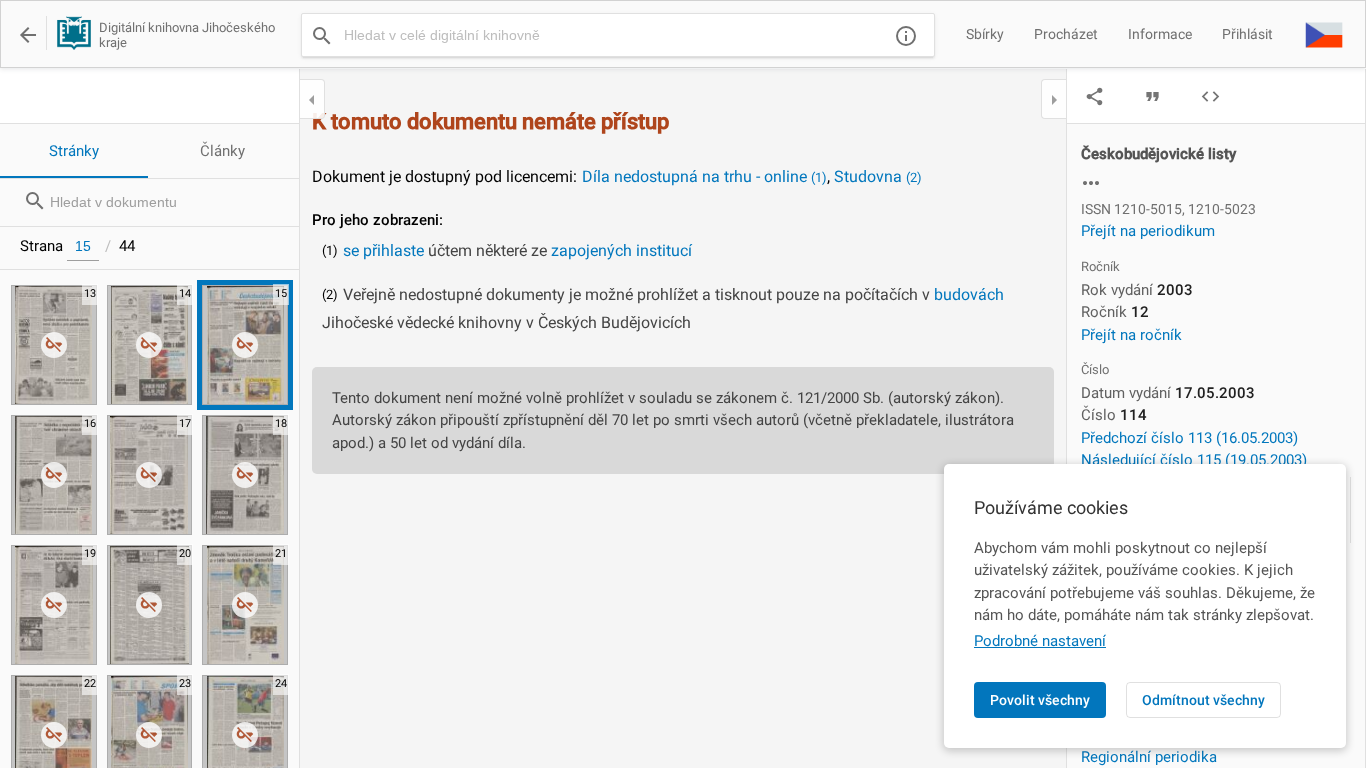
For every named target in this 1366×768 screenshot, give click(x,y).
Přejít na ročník (1131, 335)
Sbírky (985, 34)
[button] (1324, 34)
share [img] (1094, 96)
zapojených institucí (621, 250)
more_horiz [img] (1091, 183)
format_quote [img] (1152, 96)
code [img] (1210, 96)
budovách (969, 294)
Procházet (1066, 34)
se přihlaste (383, 250)
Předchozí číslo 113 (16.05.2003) (1189, 438)
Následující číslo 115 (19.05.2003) (1194, 460)
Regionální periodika (1149, 757)
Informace (1160, 34)
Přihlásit (1247, 34)
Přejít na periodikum (1148, 231)
